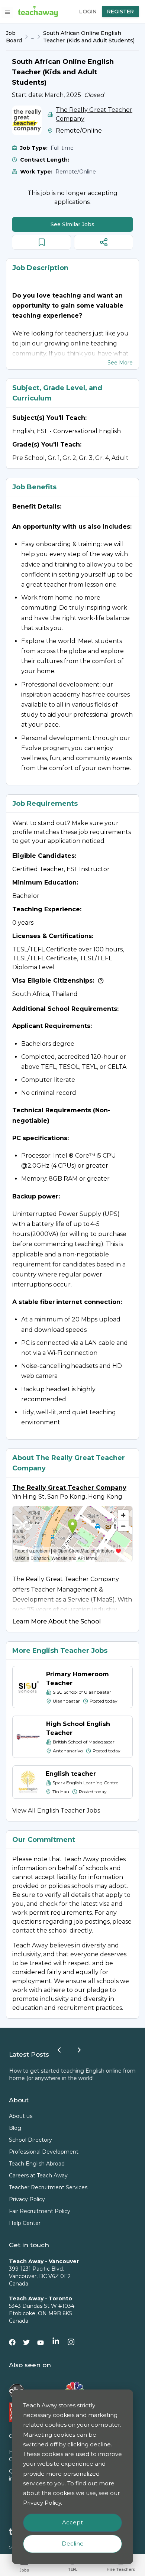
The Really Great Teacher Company (94, 114)
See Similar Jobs (72, 224)
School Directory (30, 2140)
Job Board (14, 37)
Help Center (25, 2223)
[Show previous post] (59, 2050)
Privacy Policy (27, 2199)
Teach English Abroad (37, 2164)
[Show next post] (79, 2050)
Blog (15, 2128)
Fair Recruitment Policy (40, 2211)
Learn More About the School (57, 1621)
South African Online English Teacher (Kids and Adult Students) (89, 37)
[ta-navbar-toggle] (7, 12)
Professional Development (44, 2152)
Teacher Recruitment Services (48, 2187)
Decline (73, 2543)
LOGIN (88, 12)
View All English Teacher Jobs (56, 1811)
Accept (72, 2522)
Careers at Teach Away (38, 2176)
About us (21, 2116)
